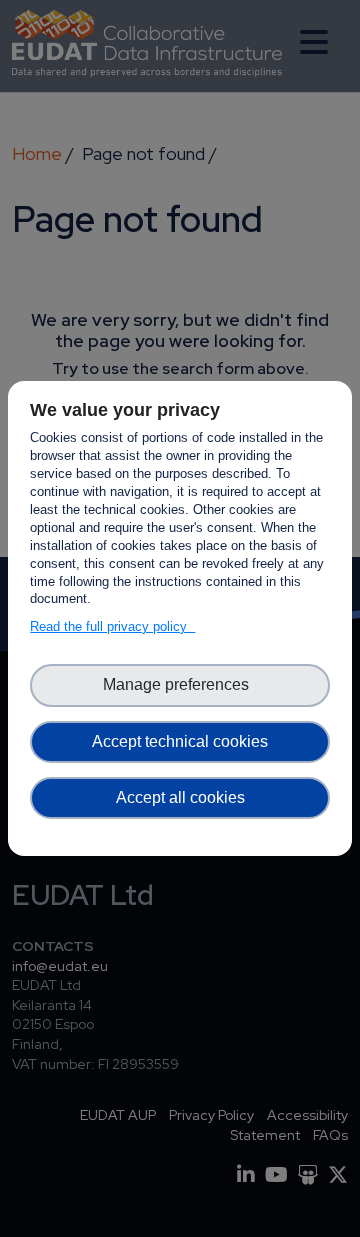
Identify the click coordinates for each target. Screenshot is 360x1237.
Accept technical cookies (180, 741)
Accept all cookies (180, 797)
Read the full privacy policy (112, 626)
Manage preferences (180, 684)
